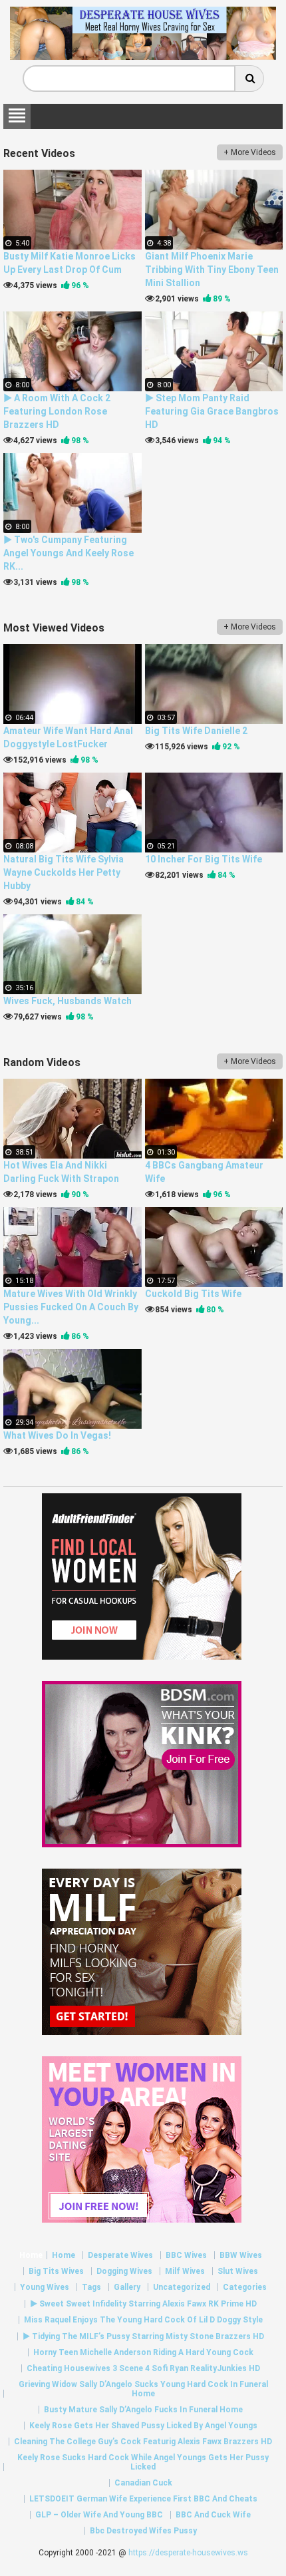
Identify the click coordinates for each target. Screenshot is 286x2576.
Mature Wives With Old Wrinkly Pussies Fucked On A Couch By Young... (71, 1307)
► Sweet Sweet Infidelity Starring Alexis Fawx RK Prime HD (143, 2304)
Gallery (127, 2287)
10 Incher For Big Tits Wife (204, 859)
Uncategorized (182, 2287)
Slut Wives (238, 2271)
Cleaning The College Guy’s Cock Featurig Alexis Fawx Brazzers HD (143, 2442)
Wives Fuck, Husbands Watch (68, 1001)
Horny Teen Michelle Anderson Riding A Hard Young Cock (143, 2352)
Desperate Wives (120, 2255)
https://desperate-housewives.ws (188, 2553)
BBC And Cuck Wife (213, 2515)
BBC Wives (186, 2255)
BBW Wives (241, 2255)
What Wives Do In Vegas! (57, 1435)
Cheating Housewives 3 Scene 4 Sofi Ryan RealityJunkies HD (143, 2368)
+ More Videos (250, 152)
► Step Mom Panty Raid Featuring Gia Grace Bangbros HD (212, 411)
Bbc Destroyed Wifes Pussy (143, 2531)
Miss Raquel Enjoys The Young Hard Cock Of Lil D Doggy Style (143, 2320)
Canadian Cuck (143, 2483)
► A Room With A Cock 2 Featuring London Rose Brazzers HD (57, 411)
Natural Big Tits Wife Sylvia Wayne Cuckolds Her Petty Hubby (64, 872)
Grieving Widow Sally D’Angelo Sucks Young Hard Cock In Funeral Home (143, 2389)
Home (31, 2255)
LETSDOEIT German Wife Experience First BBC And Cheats (143, 2499)
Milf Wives (185, 2271)
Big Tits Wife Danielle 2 (196, 731)
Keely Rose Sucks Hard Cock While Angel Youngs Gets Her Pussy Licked (143, 2462)
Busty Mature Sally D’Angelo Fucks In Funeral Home (143, 2410)
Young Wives (45, 2287)
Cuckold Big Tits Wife (193, 1294)
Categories (245, 2287)
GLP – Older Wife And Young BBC (99, 2515)
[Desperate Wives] (143, 55)
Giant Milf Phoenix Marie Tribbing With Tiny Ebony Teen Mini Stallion (212, 270)
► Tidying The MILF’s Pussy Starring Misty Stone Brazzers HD (143, 2336)
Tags (91, 2287)
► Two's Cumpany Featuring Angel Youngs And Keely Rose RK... (69, 553)
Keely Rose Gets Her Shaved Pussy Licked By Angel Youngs (143, 2426)
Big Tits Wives (56, 2271)
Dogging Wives (124, 2271)
